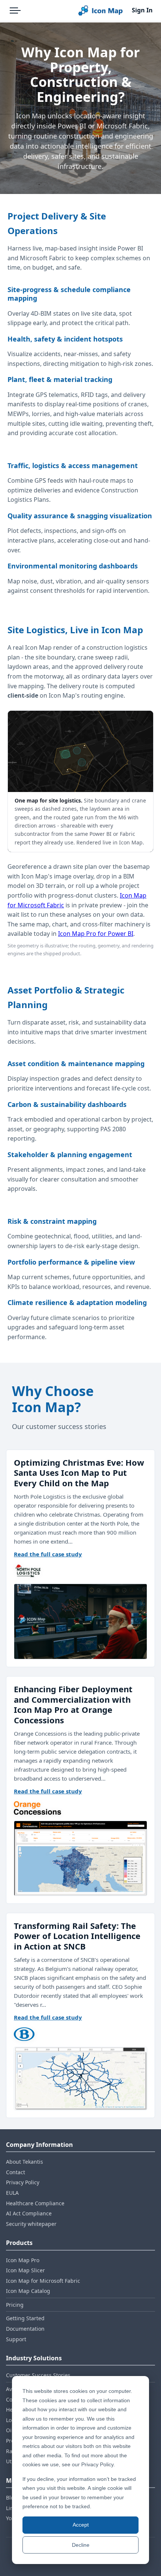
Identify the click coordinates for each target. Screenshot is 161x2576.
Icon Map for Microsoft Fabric (43, 2281)
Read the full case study (48, 1554)
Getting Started (25, 2318)
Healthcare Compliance (35, 2203)
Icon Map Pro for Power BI (96, 934)
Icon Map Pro (23, 2260)
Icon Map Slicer (25, 2270)
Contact (16, 2172)
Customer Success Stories (38, 2375)
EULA (12, 2193)
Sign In (142, 10)
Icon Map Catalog (28, 2291)
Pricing (15, 2305)
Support (16, 2339)
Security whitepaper (31, 2224)
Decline (81, 2545)
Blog (12, 2498)
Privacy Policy (23, 2182)
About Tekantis (25, 2162)
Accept (81, 2525)
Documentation (25, 2329)
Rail (11, 2451)
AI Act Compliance (29, 2213)
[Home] (100, 10)
